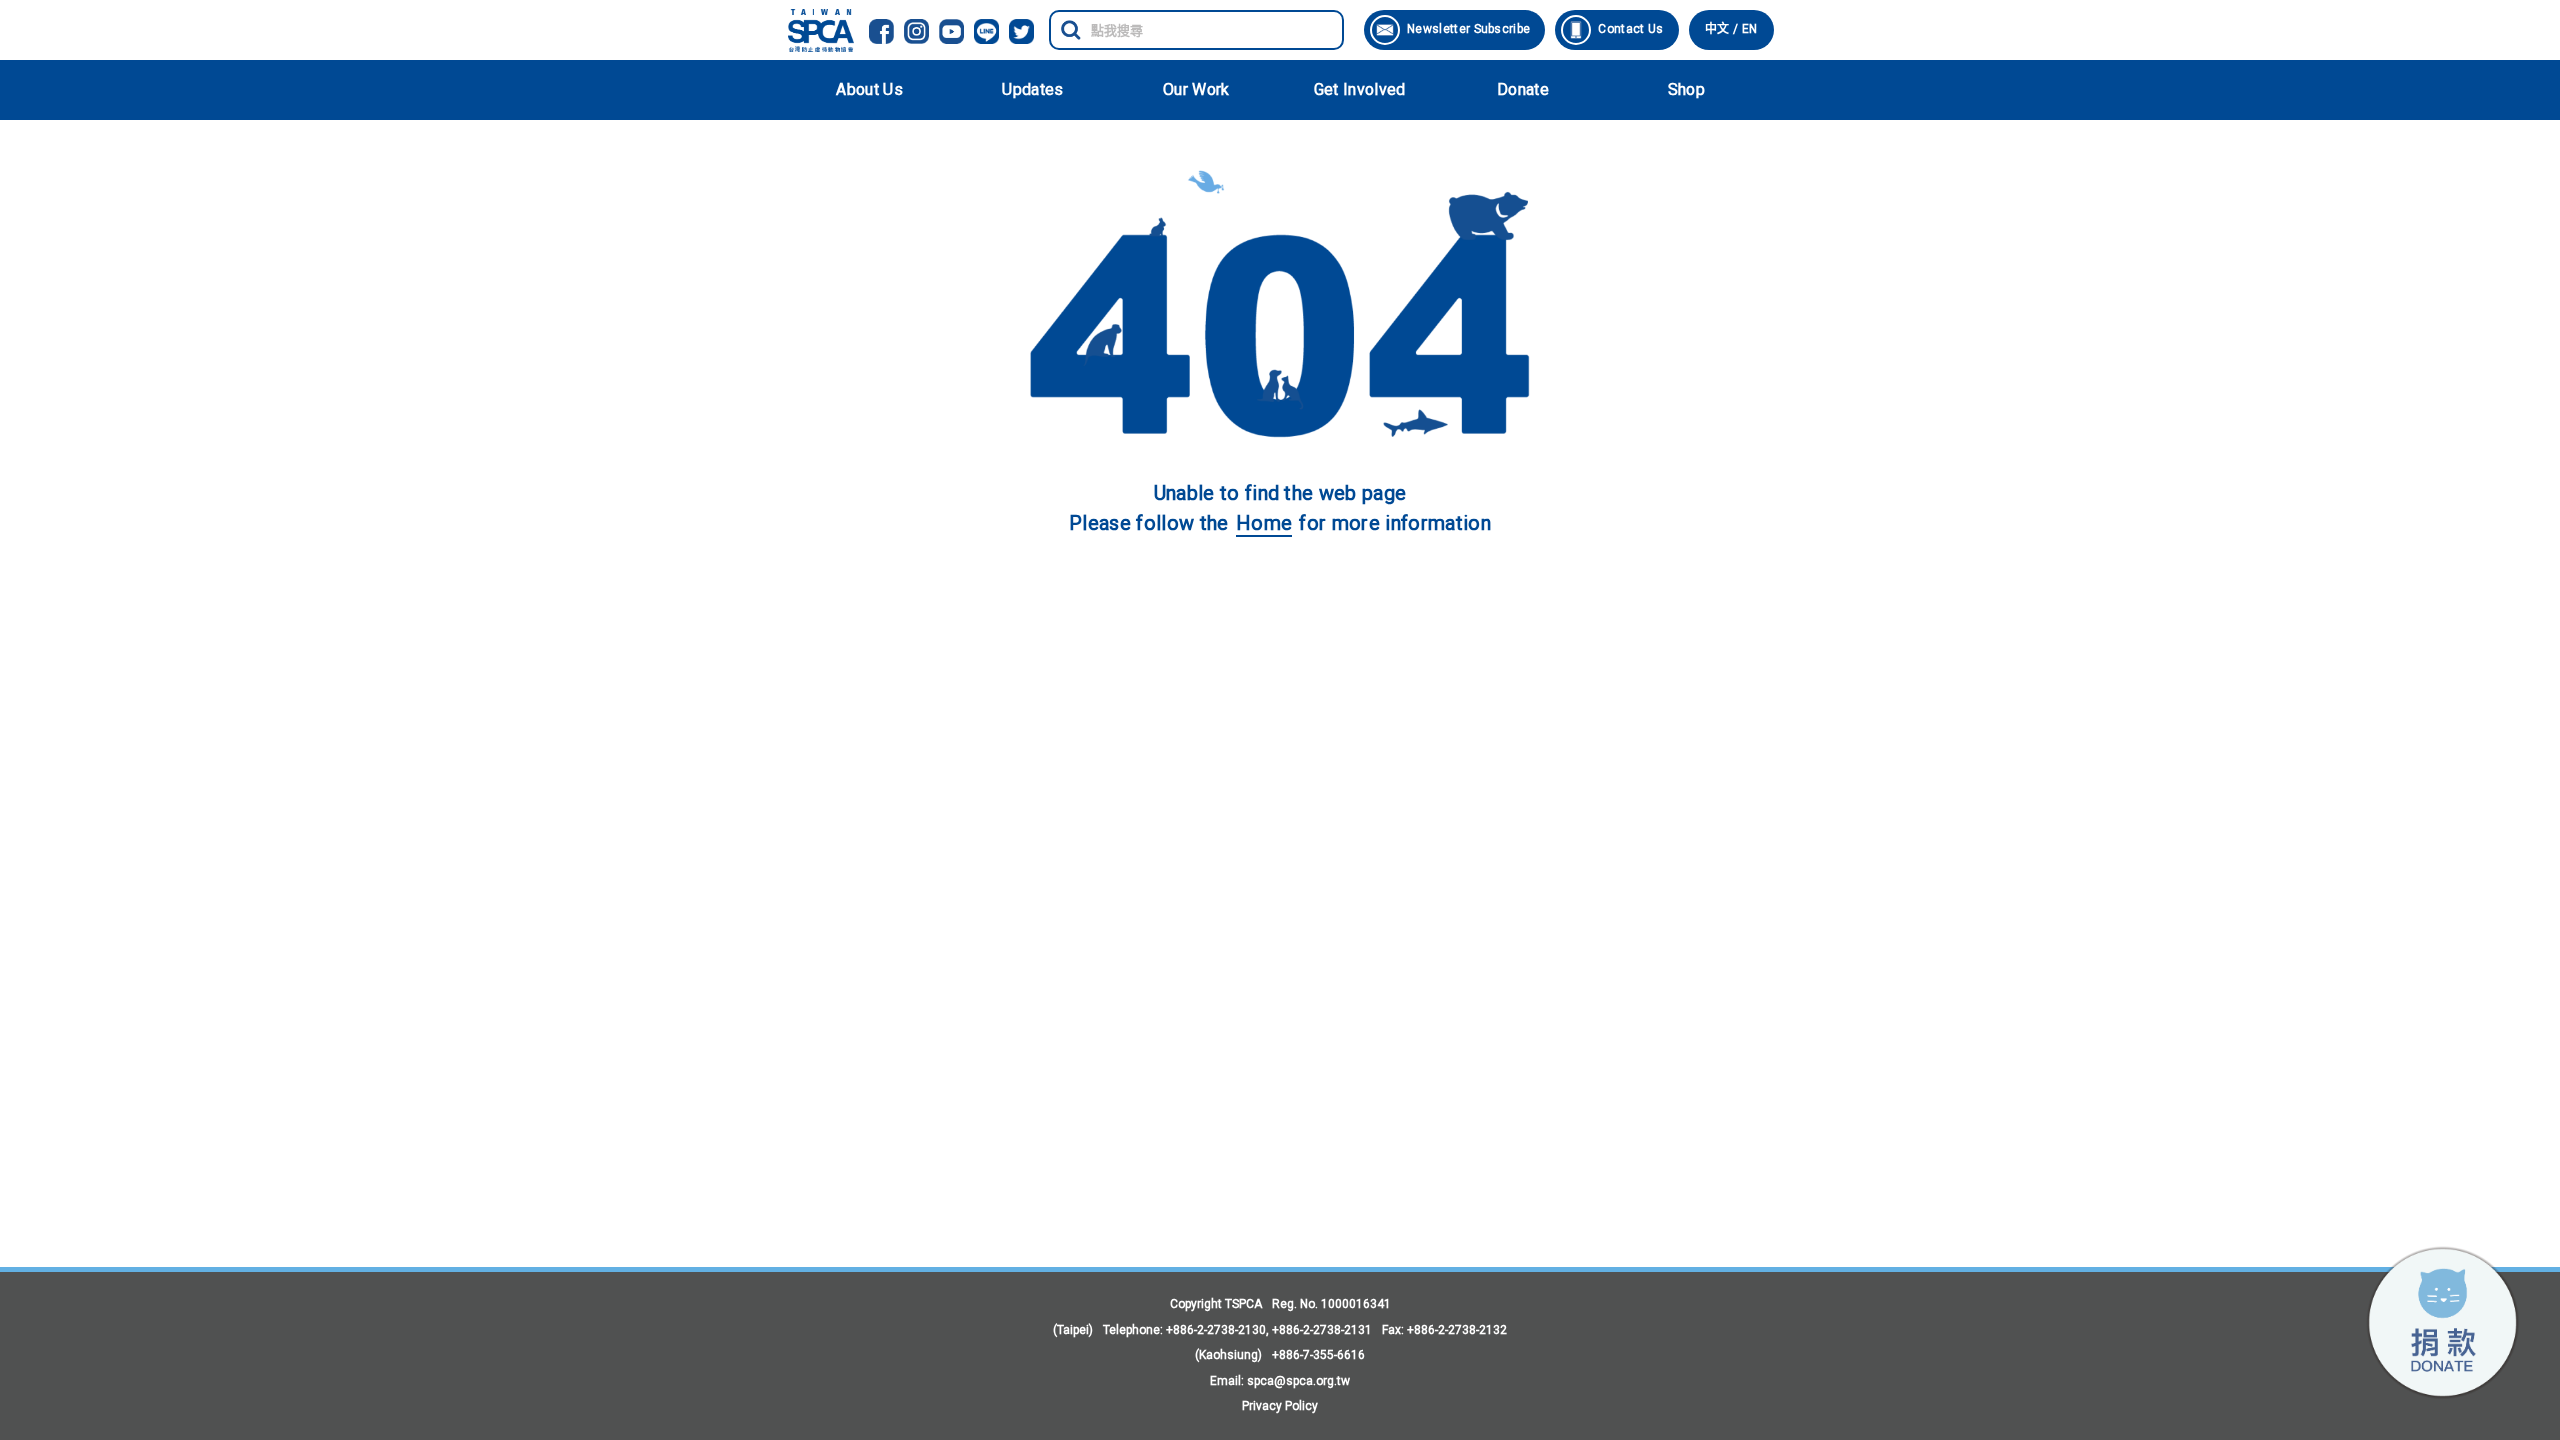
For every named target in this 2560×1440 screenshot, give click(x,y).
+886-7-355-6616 (1318, 1355)
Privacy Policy (1280, 1406)
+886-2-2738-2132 (1457, 1330)
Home (1264, 523)
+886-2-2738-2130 (1216, 1330)
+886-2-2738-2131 (1322, 1330)
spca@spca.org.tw (1298, 1381)
